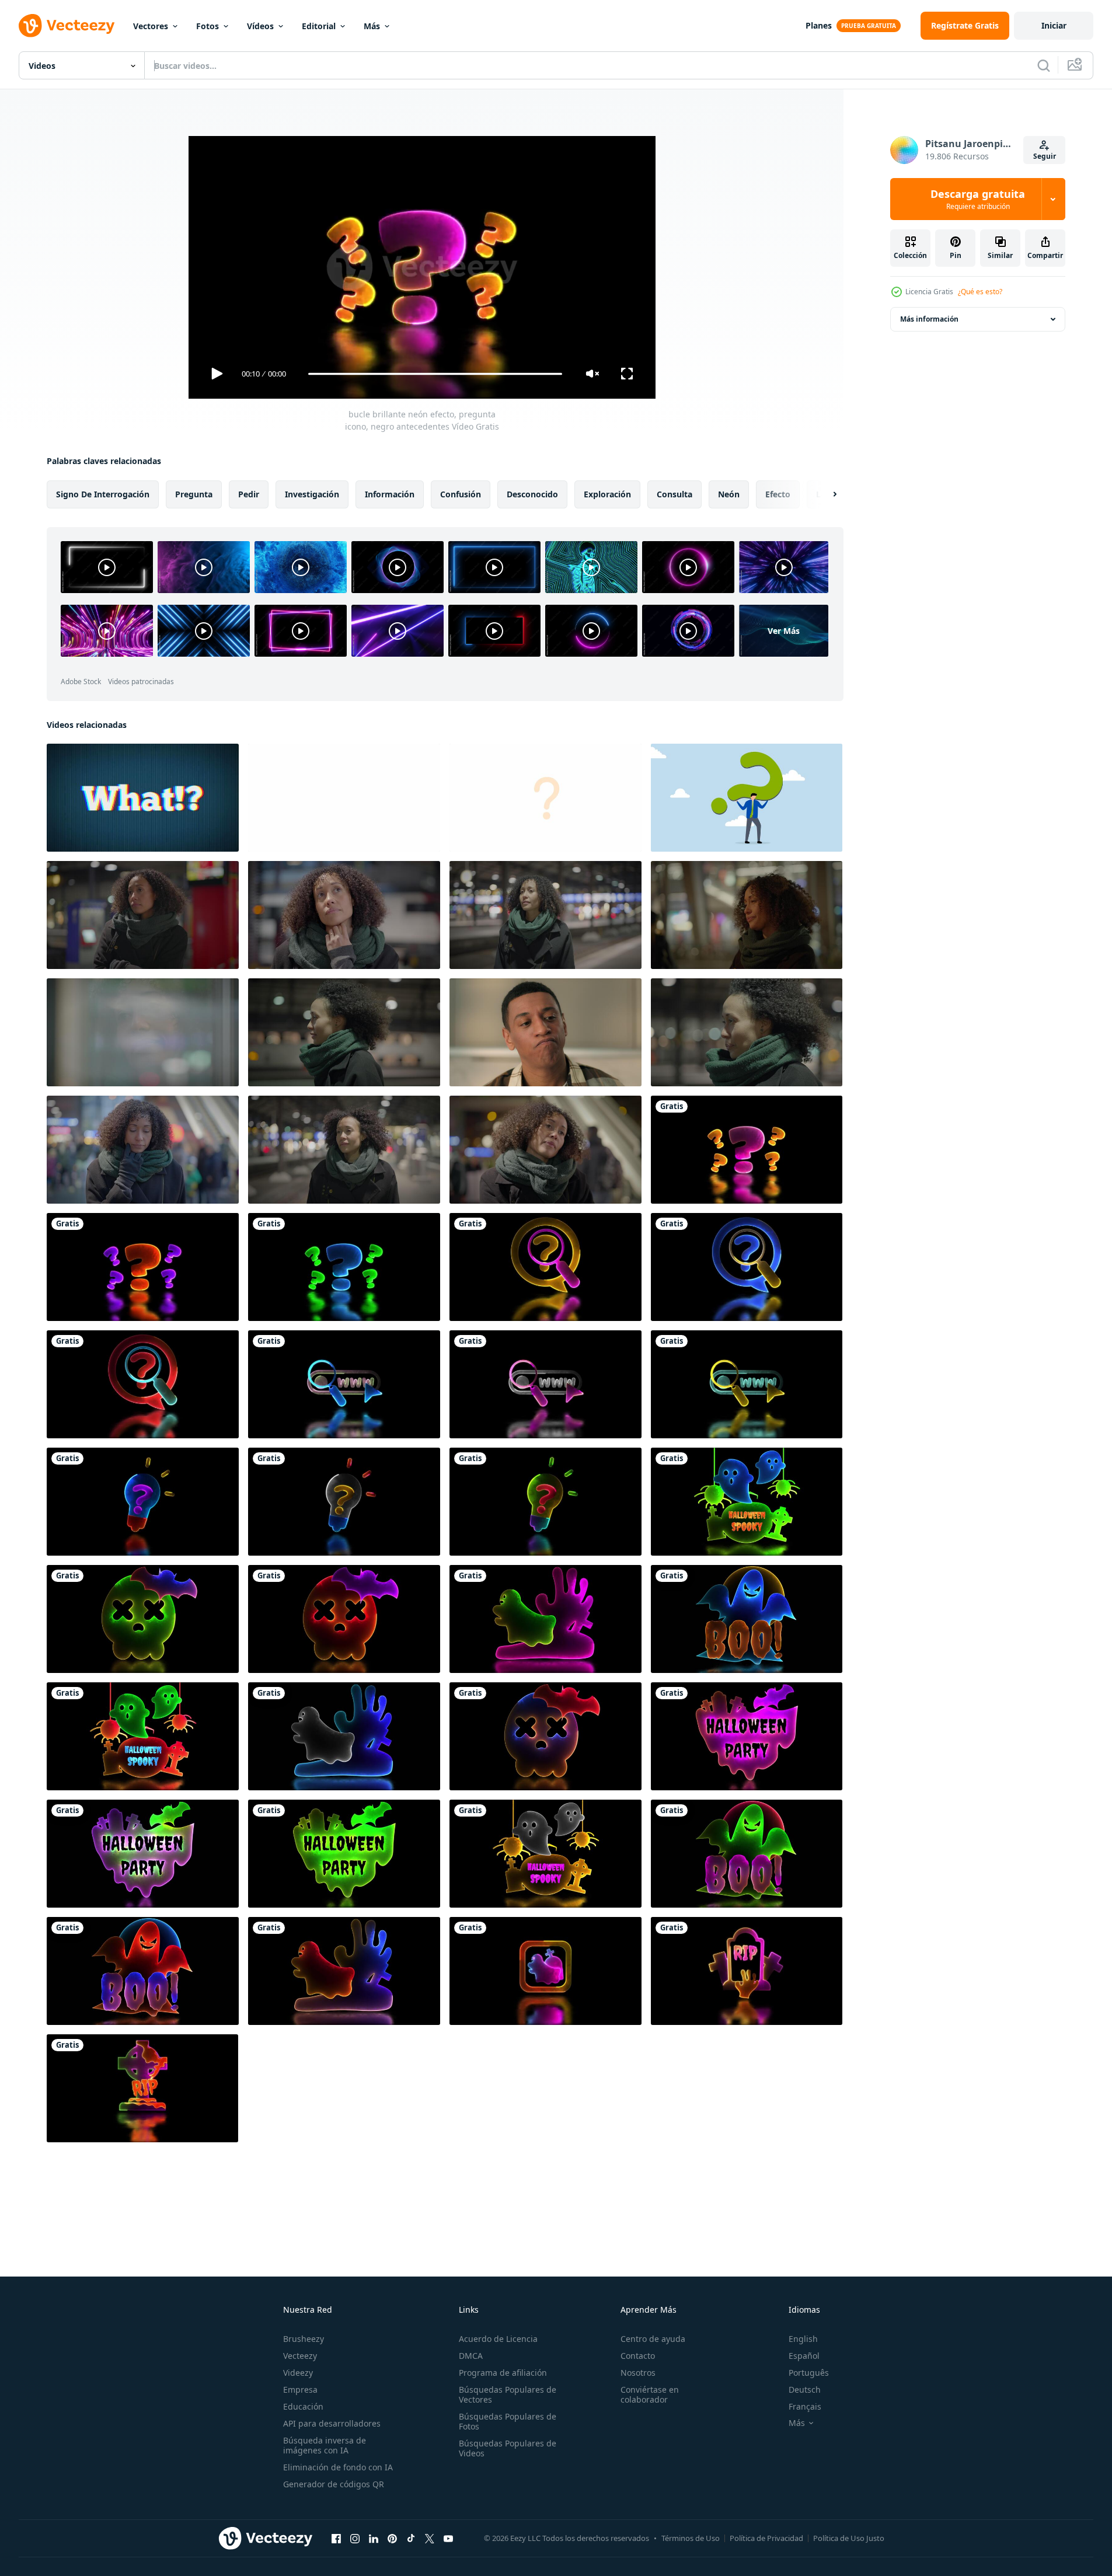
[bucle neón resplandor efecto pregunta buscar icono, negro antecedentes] (545, 1267)
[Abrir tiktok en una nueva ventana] (411, 2538)
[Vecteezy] (67, 26)
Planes (819, 25)
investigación (312, 494)
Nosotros (638, 2373)
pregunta (194, 494)
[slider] (435, 374)
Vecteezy (300, 2356)
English (803, 2339)
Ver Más (784, 631)
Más (372, 26)
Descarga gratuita (978, 199)
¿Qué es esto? (980, 292)
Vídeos (260, 26)
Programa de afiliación (503, 2373)
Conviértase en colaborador (650, 2394)
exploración (607, 494)
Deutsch (805, 2389)
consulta (674, 494)
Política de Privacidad (766, 2538)
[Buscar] (1044, 65)
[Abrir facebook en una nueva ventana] (336, 2538)
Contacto (638, 2356)
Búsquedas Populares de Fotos (508, 2421)
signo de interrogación (103, 494)
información (390, 494)
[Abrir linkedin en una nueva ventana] (374, 2538)
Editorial (319, 26)
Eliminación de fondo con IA (338, 2467)
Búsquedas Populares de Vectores (508, 2394)
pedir (249, 494)
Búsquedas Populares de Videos (508, 2448)
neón (729, 494)
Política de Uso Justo (849, 2538)
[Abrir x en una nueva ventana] (430, 2538)
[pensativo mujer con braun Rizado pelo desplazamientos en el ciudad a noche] (545, 915)
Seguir (1045, 156)
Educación (303, 2406)
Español (804, 2356)
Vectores (151, 26)
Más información (929, 319)
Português (809, 2373)
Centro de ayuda (653, 2339)
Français (805, 2406)
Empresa (300, 2389)
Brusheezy (304, 2339)
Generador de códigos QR (334, 2484)
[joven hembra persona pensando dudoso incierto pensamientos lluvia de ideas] (143, 915)
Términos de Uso (691, 2538)
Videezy (298, 2373)
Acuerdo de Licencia (498, 2339)
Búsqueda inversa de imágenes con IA (325, 2445)
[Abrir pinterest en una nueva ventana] (392, 2538)
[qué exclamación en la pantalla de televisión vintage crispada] (143, 798)
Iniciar (1054, 25)
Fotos (208, 26)
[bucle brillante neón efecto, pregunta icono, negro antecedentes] (747, 1150)
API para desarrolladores (332, 2423)
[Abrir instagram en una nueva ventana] (355, 2538)
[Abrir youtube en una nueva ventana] (448, 2538)
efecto (778, 494)
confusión (461, 494)
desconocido (532, 494)
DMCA (471, 2356)
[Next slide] (825, 494)
